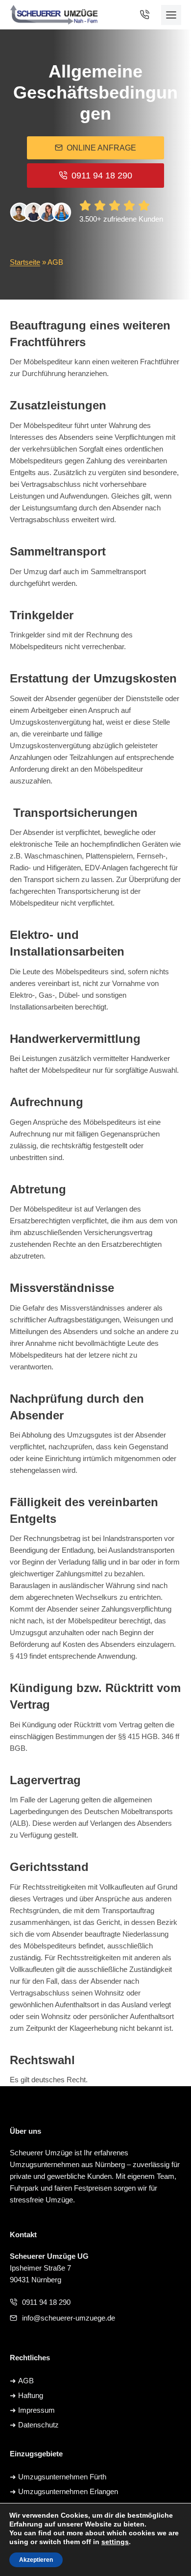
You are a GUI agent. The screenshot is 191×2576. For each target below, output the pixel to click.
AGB (26, 2381)
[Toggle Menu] (171, 15)
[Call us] (148, 15)
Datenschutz (38, 2425)
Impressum (36, 2410)
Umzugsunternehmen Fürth (62, 2477)
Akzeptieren (36, 2560)
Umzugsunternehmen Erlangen (68, 2491)
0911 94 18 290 (46, 2302)
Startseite (25, 262)
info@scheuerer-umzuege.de (69, 2318)
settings (115, 2542)
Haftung (31, 2395)
